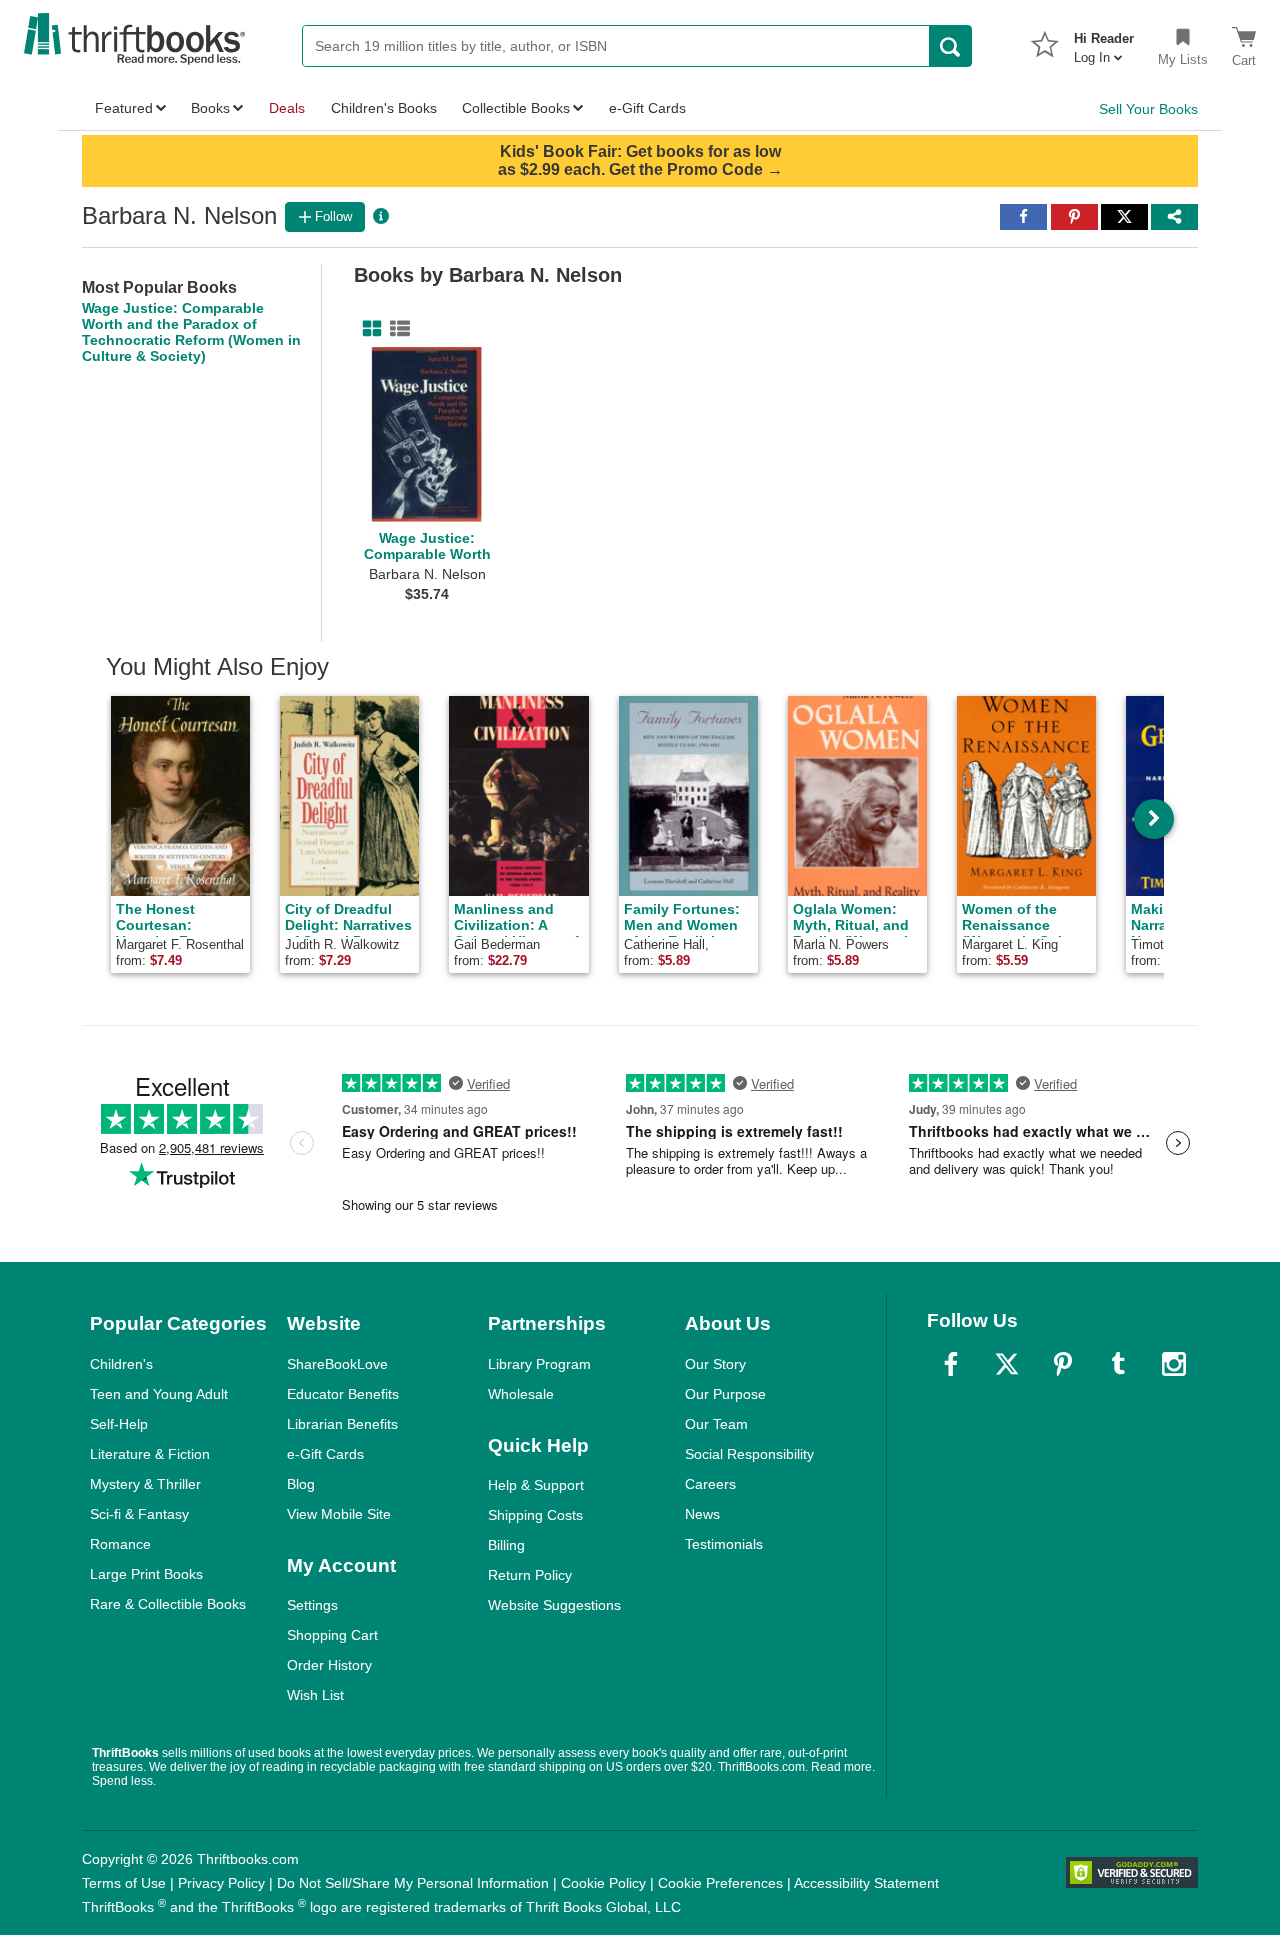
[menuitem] (1104, 42)
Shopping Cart (332, 1635)
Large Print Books (146, 1574)
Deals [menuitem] (287, 108)
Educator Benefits (343, 1394)
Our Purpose (725, 1394)
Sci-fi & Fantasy (139, 1514)
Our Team (716, 1424)
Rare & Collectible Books (168, 1604)
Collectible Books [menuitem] (516, 108)
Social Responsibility (749, 1454)
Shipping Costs (535, 1515)
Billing (506, 1545)
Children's (121, 1364)
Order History (329, 1665)
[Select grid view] (368, 329)
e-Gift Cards (325, 1454)
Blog (301, 1484)
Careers (710, 1484)
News (702, 1514)
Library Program (539, 1364)
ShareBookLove (337, 1364)
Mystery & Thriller (145, 1484)
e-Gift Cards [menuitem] (647, 108)
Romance (120, 1544)
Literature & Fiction (150, 1454)
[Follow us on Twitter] (1007, 1364)
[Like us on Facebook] (951, 1364)
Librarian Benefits (342, 1424)
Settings (312, 1605)
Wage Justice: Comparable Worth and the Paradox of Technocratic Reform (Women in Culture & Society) (191, 332)
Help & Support (536, 1485)
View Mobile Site (339, 1514)
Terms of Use (124, 1883)
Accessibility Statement (866, 1883)
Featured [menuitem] (124, 108)
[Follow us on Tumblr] (1118, 1364)
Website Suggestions (554, 1605)
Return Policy (530, 1575)
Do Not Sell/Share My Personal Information (413, 1883)
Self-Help (119, 1424)
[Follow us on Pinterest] (1063, 1364)
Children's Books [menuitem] (384, 108)
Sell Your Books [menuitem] (1148, 109)
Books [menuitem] (210, 108)
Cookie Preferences (720, 1883)
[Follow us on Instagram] (1174, 1364)
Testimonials (724, 1544)
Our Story (715, 1364)
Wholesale (521, 1394)
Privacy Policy (221, 1883)
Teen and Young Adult (159, 1394)
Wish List (315, 1695)
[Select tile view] (396, 329)
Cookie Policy (603, 1883)
